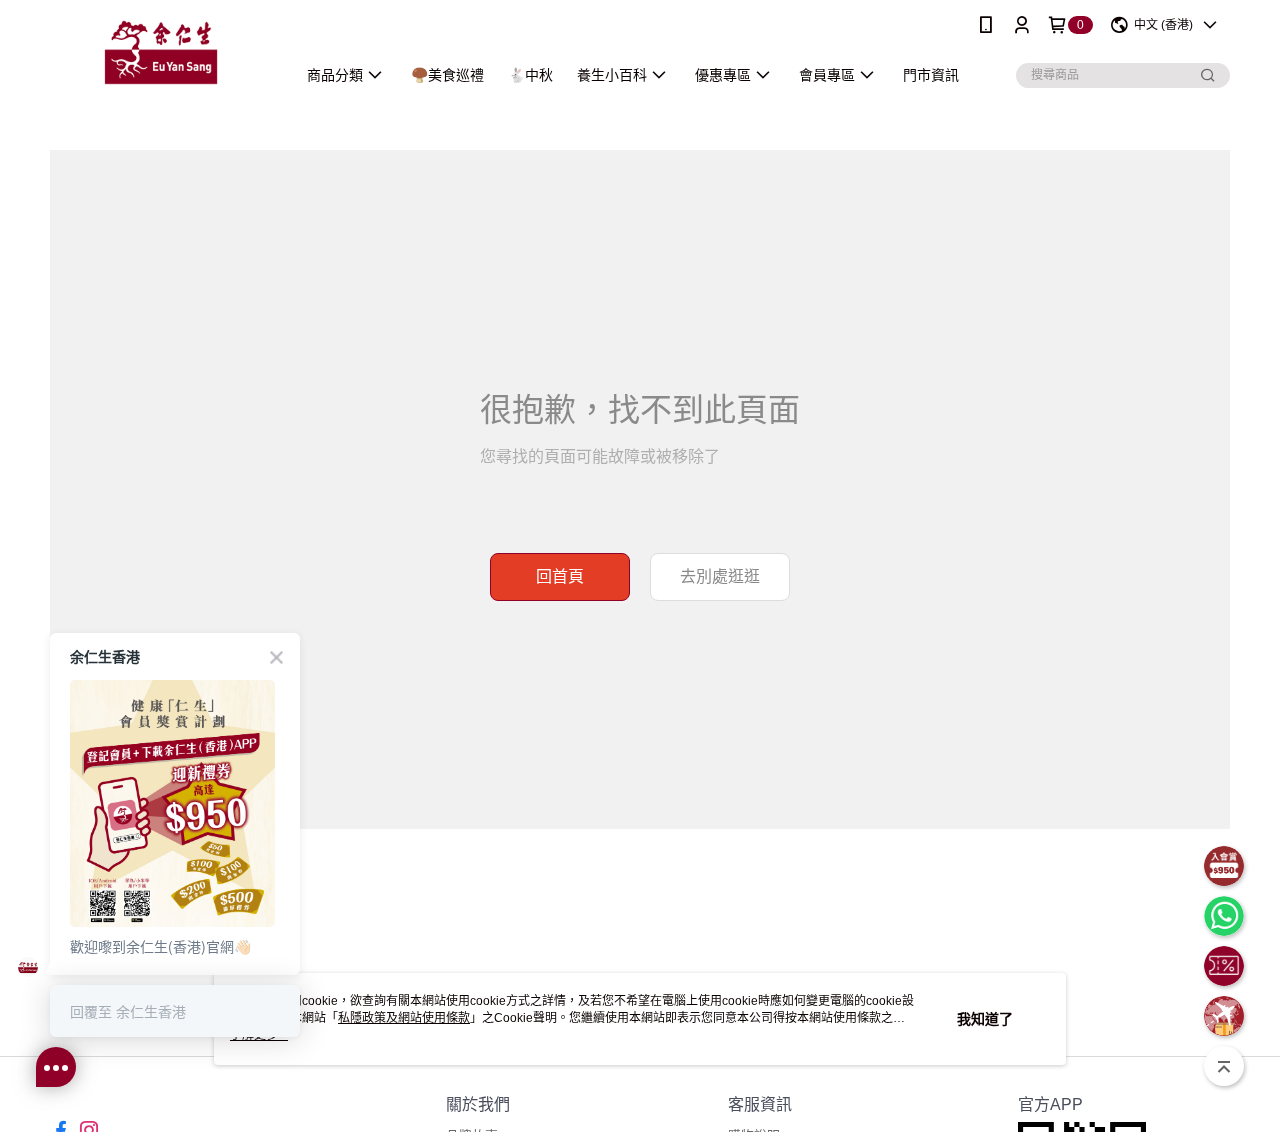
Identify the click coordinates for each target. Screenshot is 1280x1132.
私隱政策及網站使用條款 (404, 1018)
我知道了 (985, 1019)
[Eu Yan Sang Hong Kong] (161, 52)
